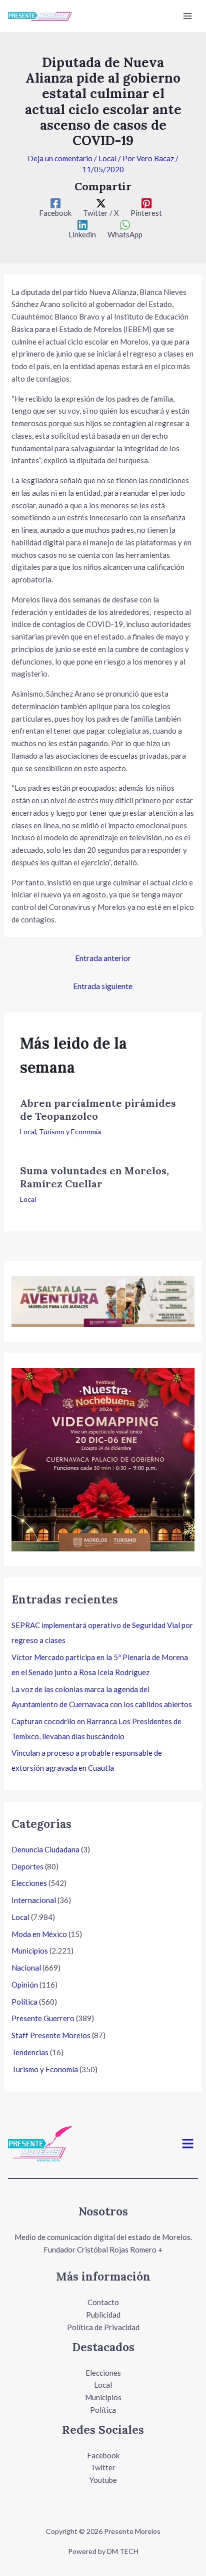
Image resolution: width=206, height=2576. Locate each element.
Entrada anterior (103, 958)
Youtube (103, 2480)
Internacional (34, 1900)
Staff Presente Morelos (51, 2035)
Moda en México (39, 1934)
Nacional (26, 1968)
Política (24, 2002)
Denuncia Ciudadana (45, 1849)
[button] (188, 2144)
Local (107, 158)
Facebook (103, 2455)
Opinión (25, 1985)
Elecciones (29, 1883)
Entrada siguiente (103, 986)
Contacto (103, 2302)
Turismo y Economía (70, 1132)
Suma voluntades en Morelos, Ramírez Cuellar (94, 1177)
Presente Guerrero (43, 2018)
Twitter (103, 2467)
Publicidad (103, 2315)
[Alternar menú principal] (188, 16)
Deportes (27, 1866)
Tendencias (30, 2052)
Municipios (30, 1951)
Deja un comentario (60, 158)
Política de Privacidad (103, 2327)
